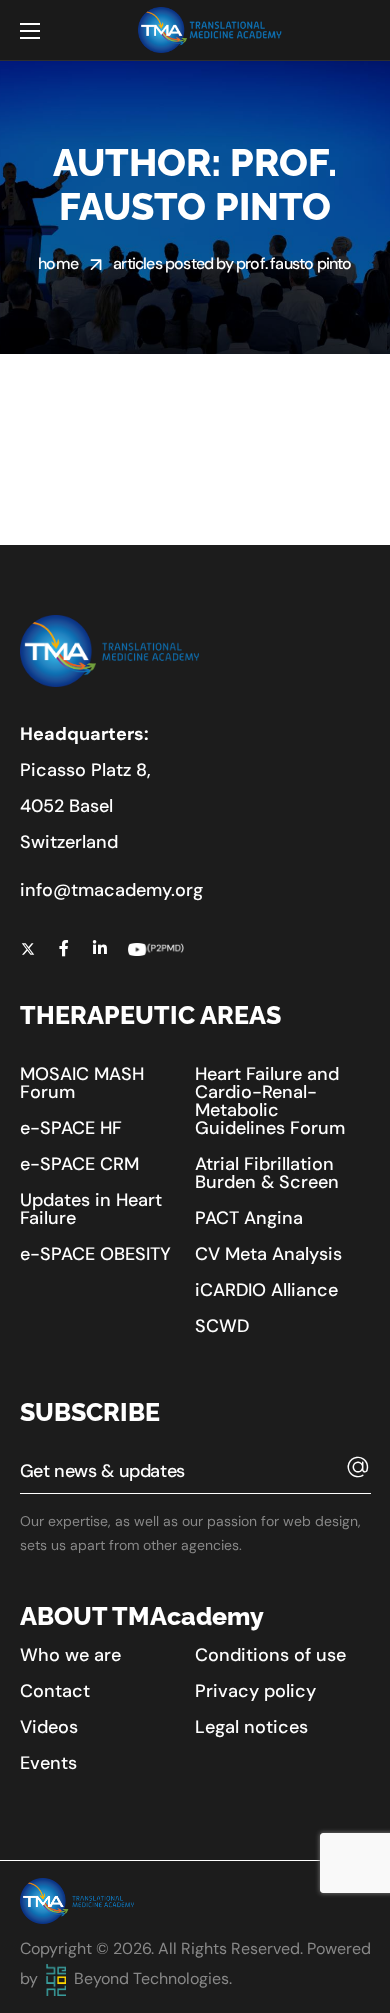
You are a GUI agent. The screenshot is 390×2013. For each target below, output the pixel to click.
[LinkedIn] (100, 948)
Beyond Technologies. (151, 1978)
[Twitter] (28, 948)
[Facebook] (64, 948)
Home (58, 263)
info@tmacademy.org (111, 890)
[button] (100, 1083)
